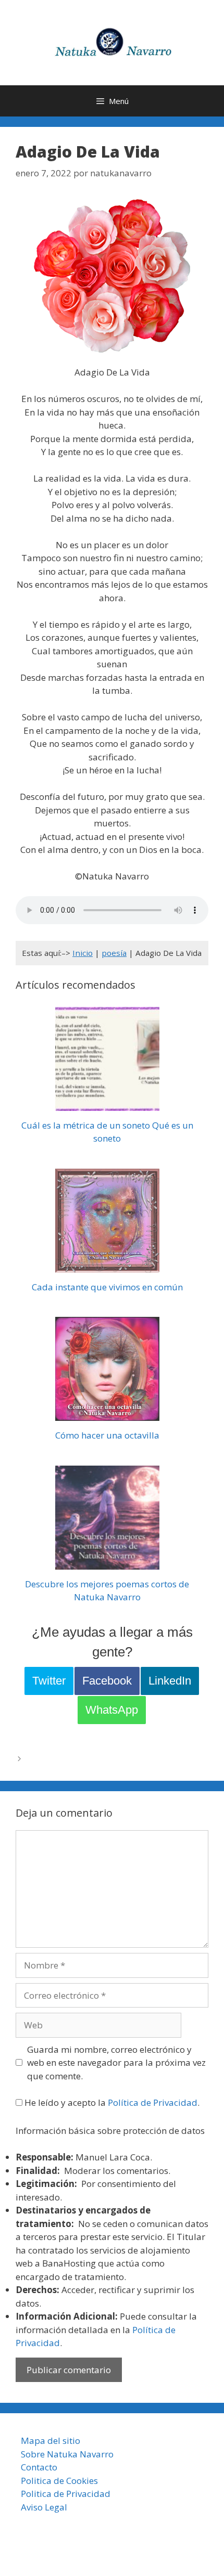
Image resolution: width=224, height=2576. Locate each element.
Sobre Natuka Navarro (67, 2454)
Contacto (39, 2467)
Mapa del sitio (51, 2441)
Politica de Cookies (59, 2481)
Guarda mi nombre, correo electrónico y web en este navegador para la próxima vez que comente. (116, 2063)
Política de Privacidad (153, 2102)
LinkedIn (170, 1681)
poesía (114, 953)
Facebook (107, 1681)
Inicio (83, 953)
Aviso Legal (44, 2507)
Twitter (49, 1681)
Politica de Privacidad (66, 2494)
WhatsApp (112, 1710)
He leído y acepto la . (111, 2102)
